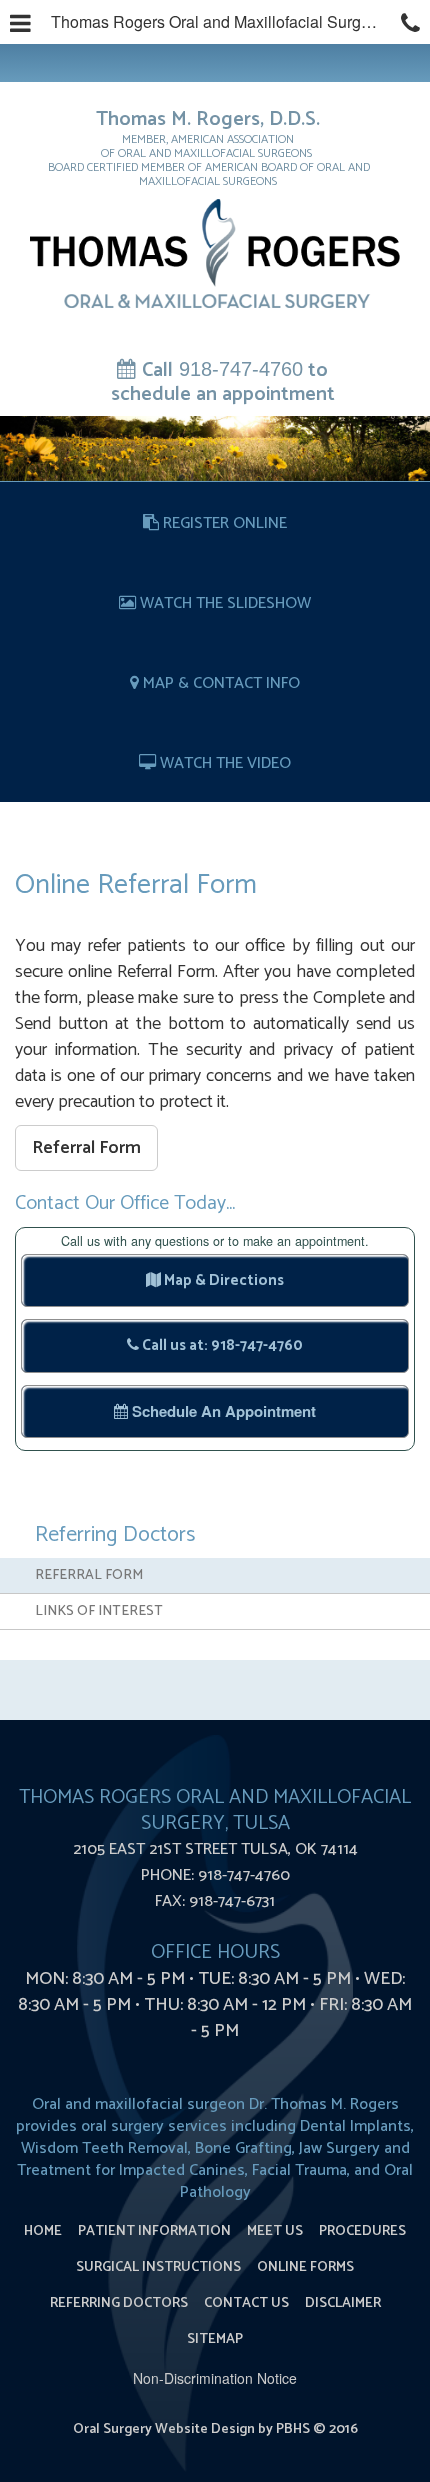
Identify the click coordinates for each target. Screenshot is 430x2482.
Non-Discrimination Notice (215, 2378)
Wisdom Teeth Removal (104, 2148)
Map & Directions (222, 1280)
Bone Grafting (243, 2148)
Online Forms (305, 2267)
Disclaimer (343, 2303)
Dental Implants (355, 2126)
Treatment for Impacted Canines (131, 2170)
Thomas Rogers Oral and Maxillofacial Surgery (217, 21)
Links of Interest (99, 1611)
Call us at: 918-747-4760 (221, 1345)
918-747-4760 (223, 381)
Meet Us (275, 2231)
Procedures (362, 2231)
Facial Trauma (299, 2170)
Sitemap (215, 2339)
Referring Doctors (115, 1535)
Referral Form (86, 1148)
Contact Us (246, 2303)
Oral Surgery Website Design (164, 2429)
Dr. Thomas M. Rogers (324, 2104)
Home (43, 2231)
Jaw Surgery (339, 2148)
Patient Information (154, 2231)
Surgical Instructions (158, 2267)
